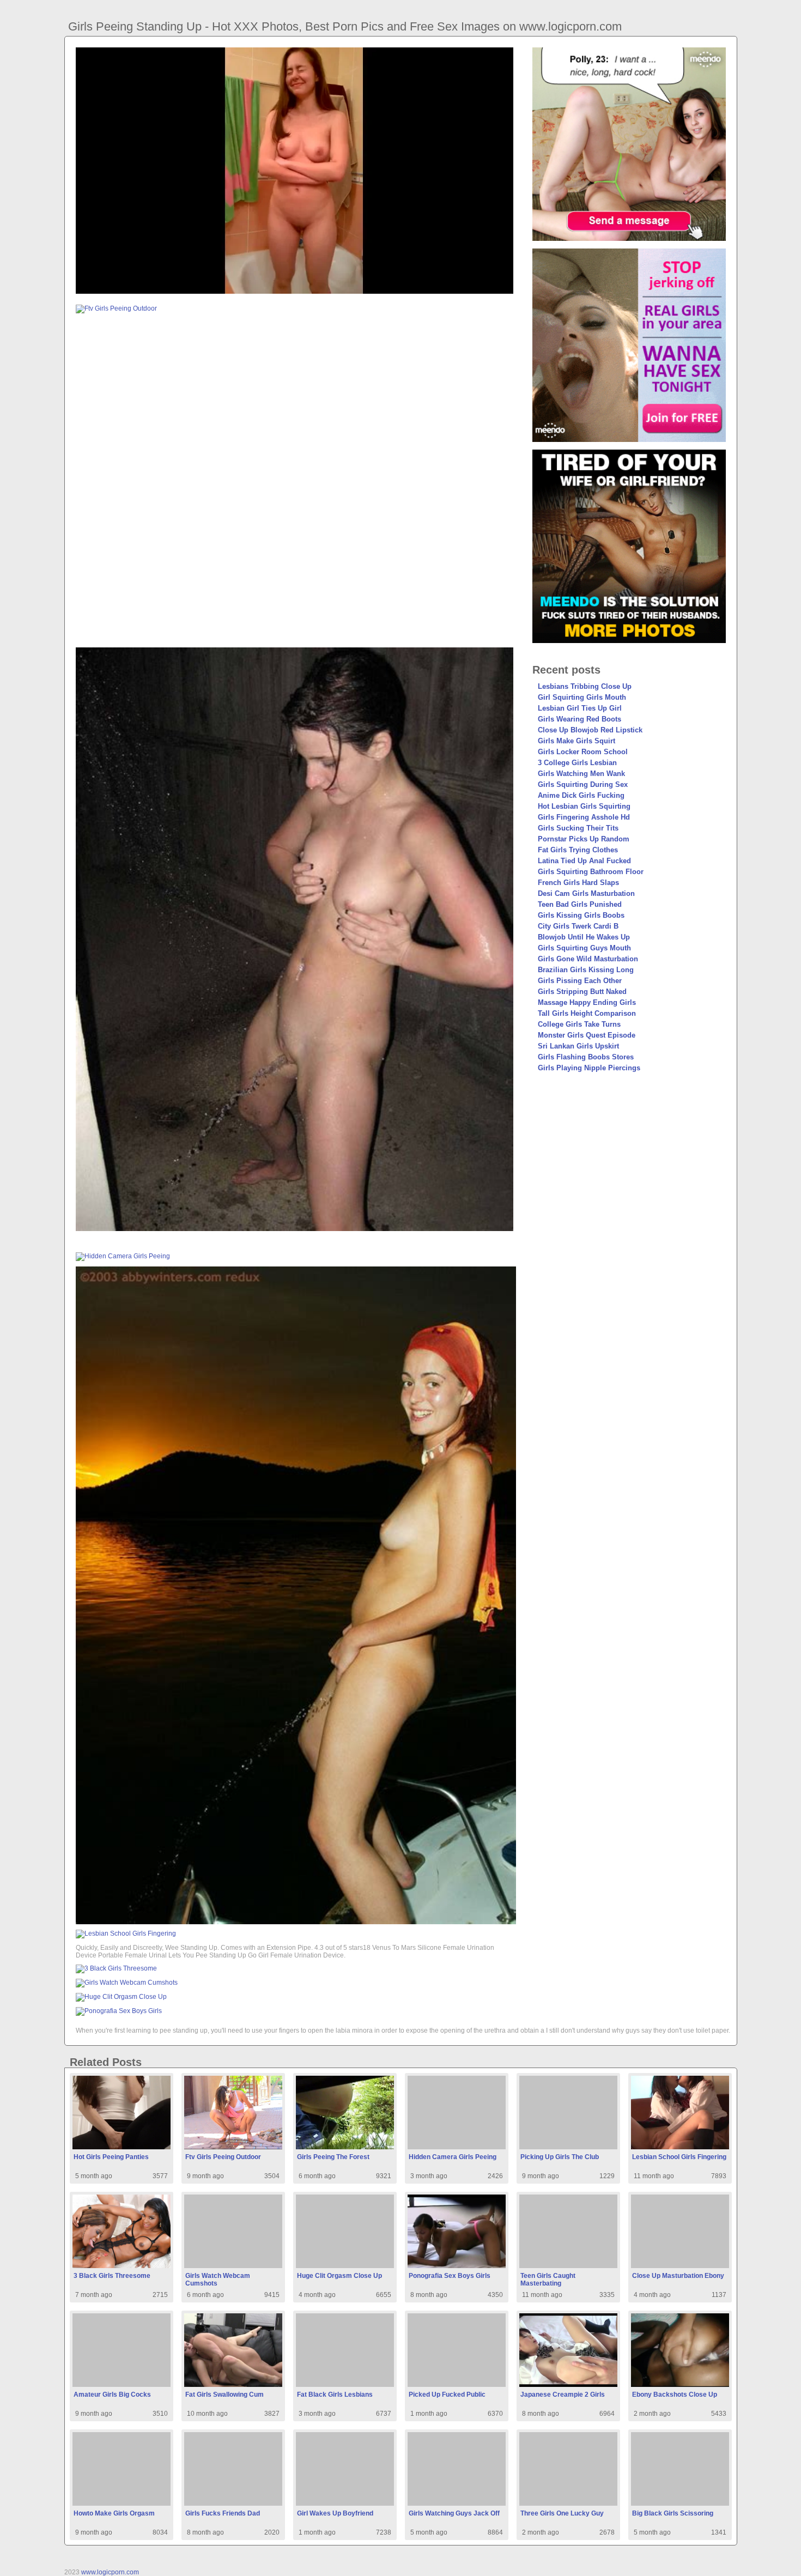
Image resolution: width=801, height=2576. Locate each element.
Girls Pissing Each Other (580, 981)
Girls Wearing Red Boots (579, 719)
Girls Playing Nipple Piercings (589, 1068)
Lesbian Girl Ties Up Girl (580, 708)
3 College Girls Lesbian (577, 763)
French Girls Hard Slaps (578, 883)
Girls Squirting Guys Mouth (584, 948)
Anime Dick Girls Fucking (581, 795)
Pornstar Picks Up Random (584, 839)
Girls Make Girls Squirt (577, 741)
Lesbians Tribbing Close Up (585, 686)
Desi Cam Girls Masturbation (586, 893)
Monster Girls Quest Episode (587, 1035)
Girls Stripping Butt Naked (582, 992)
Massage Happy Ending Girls (587, 1002)
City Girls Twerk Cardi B (578, 926)
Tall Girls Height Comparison (587, 1013)
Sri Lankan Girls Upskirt (578, 1046)
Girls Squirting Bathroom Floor (591, 872)
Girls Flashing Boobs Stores (586, 1057)
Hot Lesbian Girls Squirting (584, 806)
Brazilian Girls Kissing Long (586, 970)
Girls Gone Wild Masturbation (588, 959)
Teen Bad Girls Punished (580, 904)
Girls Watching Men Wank (581, 774)
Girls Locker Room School (583, 752)
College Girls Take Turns (579, 1024)
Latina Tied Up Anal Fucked (584, 861)
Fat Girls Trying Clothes (578, 850)
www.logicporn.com (110, 2572)
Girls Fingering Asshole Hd (584, 817)
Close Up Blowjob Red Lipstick (590, 730)
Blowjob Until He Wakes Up (584, 937)
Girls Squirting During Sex (583, 784)
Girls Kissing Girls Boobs (581, 915)
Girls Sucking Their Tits (578, 828)
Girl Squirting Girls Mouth (582, 697)
